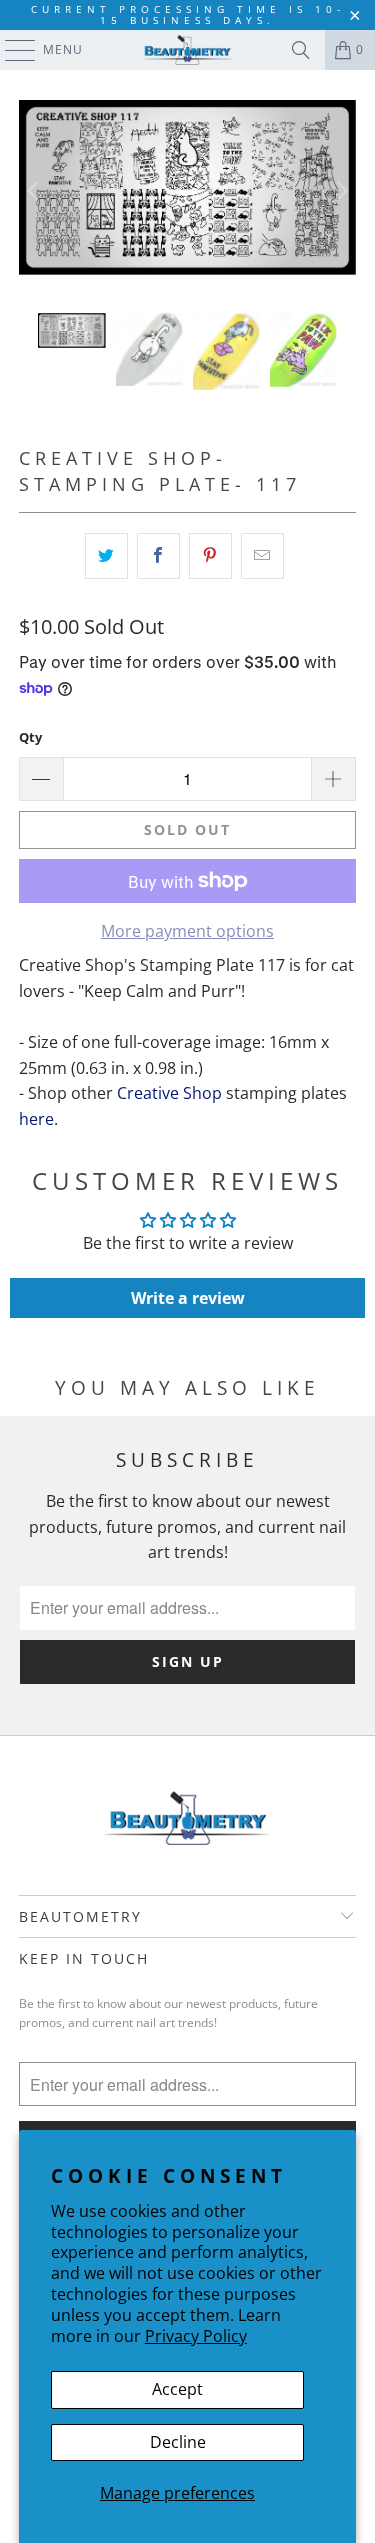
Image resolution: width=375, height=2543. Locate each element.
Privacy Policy (196, 2336)
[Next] (341, 191)
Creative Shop (169, 1093)
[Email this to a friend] (262, 556)
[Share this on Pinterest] (210, 556)
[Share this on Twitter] (106, 556)
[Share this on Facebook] (158, 556)
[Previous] (34, 191)
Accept (177, 2389)
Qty (30, 737)
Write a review (188, 1298)
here (36, 1119)
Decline (178, 2442)
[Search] (301, 50)
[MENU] (10, 50)
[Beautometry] (188, 50)
